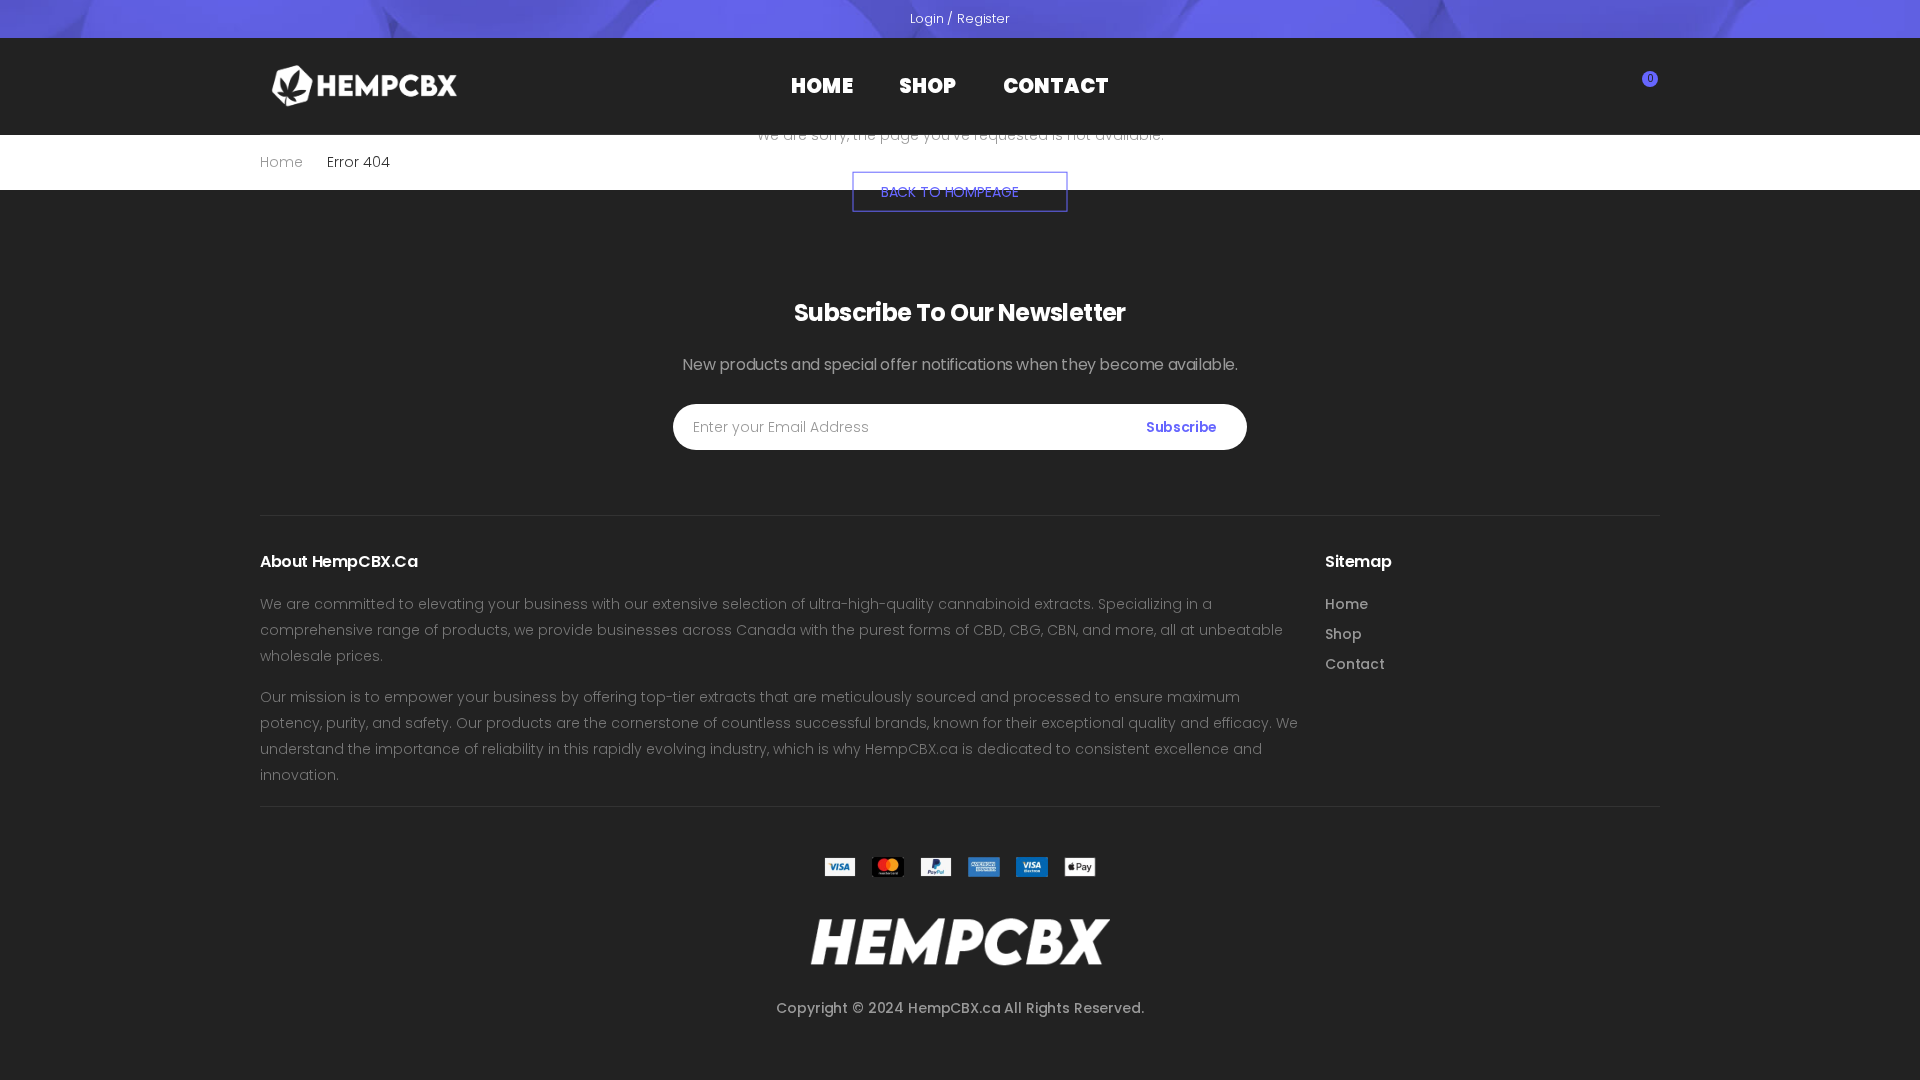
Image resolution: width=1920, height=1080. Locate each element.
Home (822, 86)
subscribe (1181, 427)
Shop (928, 86)
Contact (1056, 86)
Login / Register (960, 18)
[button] (1560, 86)
